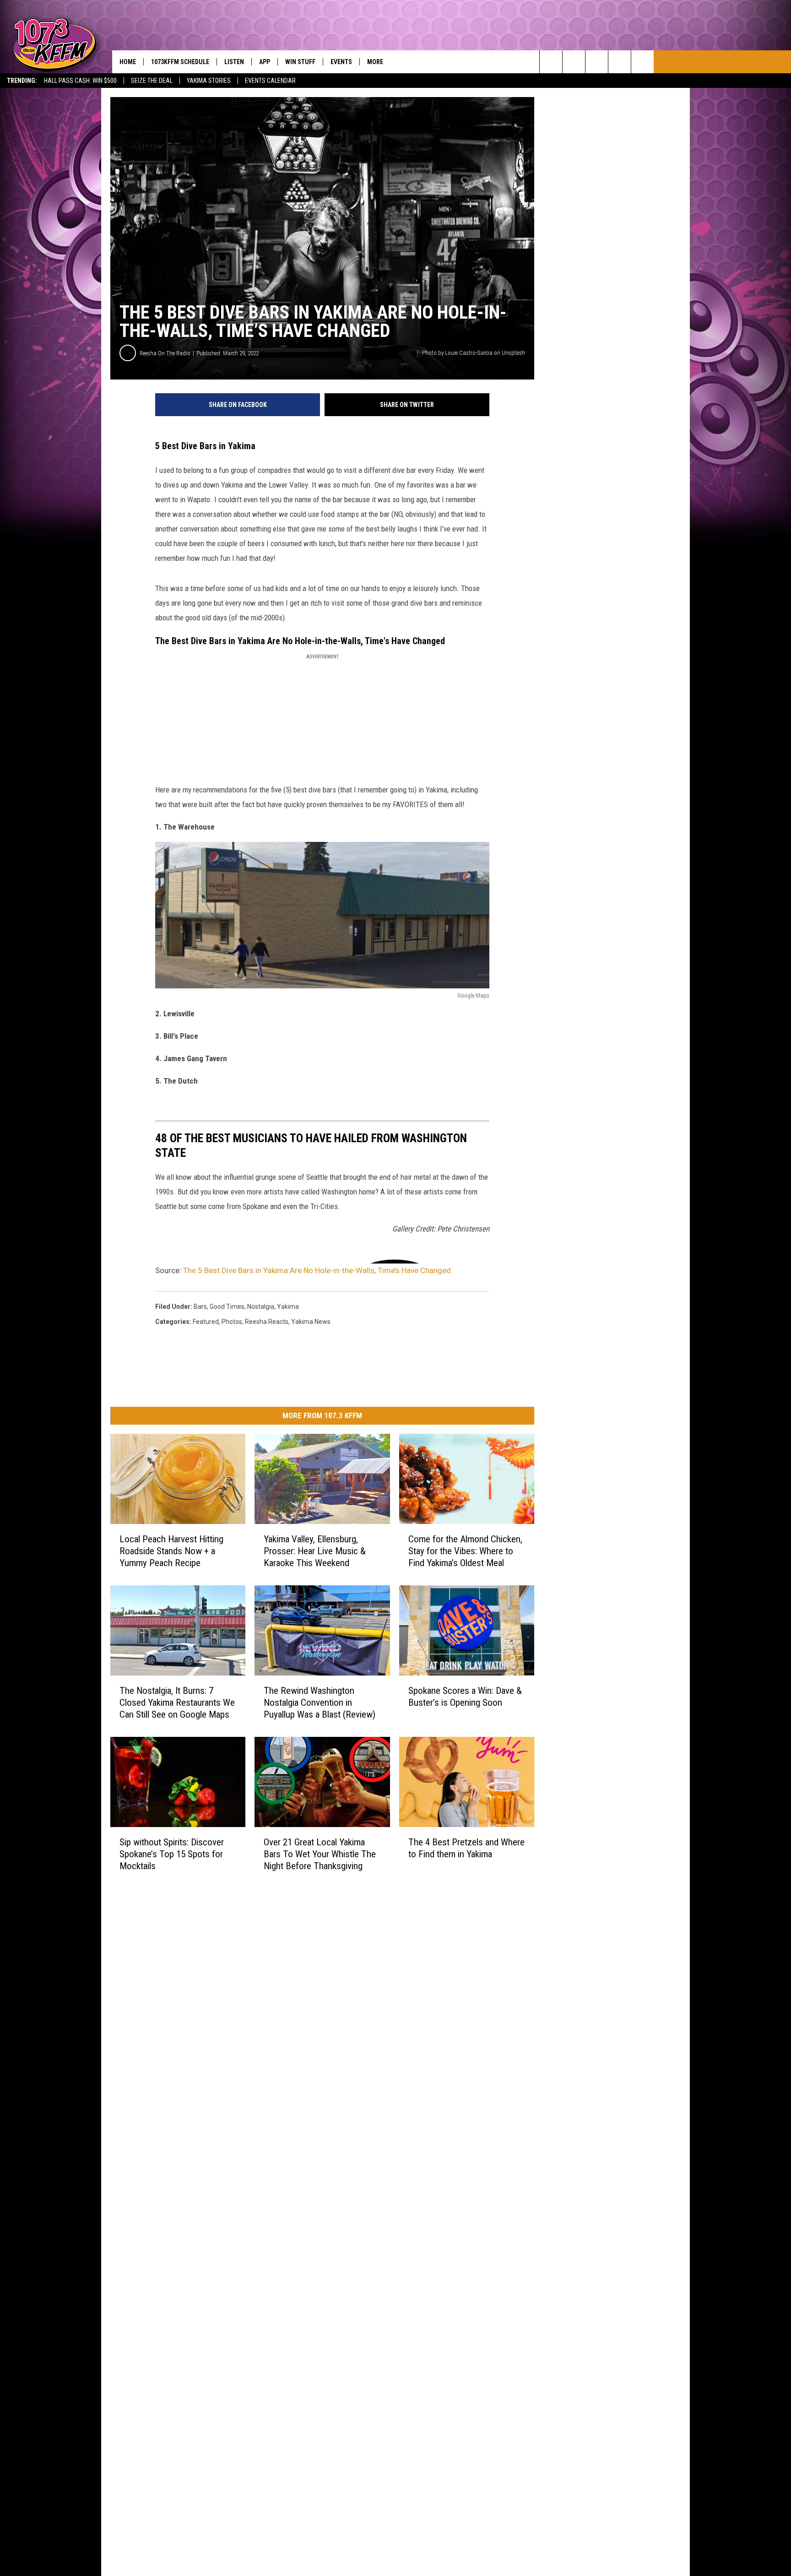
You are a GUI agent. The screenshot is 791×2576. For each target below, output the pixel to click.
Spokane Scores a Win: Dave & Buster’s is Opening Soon (465, 1697)
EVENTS (341, 62)
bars (200, 1307)
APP (265, 62)
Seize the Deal (152, 81)
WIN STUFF (300, 62)
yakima (288, 1307)
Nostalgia (261, 1307)
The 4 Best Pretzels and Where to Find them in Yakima (466, 1848)
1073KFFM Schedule (180, 62)
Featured (206, 1322)
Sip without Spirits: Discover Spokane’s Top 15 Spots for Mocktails (172, 1854)
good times (227, 1307)
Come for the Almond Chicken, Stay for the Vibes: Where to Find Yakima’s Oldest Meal (465, 1551)
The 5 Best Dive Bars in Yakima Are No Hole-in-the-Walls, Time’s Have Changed (317, 1270)
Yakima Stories (209, 81)
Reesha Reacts (267, 1322)
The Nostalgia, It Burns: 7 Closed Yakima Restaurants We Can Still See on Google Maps (177, 1703)
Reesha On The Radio (165, 353)
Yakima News (311, 1322)
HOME (128, 62)
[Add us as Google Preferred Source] (574, 62)
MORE (375, 62)
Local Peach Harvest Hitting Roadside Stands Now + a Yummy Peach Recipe (171, 1551)
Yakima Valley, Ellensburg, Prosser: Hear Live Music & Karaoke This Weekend (315, 1551)
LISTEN (234, 62)
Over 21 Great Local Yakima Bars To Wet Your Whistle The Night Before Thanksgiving (320, 1854)
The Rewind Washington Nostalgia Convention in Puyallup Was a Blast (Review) (320, 1703)
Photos (232, 1322)
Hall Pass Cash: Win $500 (80, 81)
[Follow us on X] (620, 62)
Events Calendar (270, 81)
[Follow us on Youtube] (642, 62)
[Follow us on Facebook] (597, 62)
